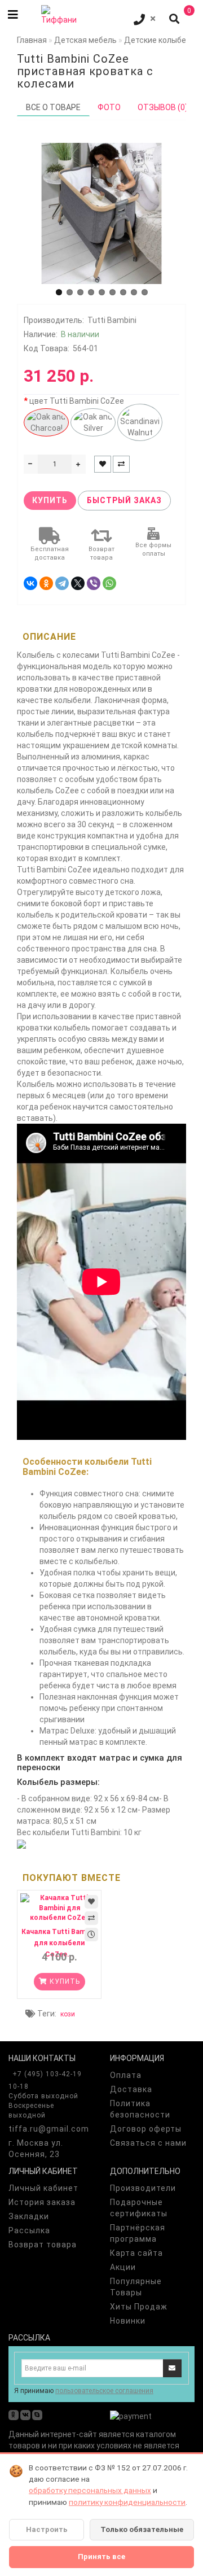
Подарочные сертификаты (139, 2208)
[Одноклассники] (46, 583)
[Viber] (94, 583)
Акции (123, 2267)
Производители (143, 2188)
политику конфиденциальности (127, 2502)
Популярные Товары (136, 2287)
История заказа (42, 2202)
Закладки (29, 2216)
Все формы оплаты (153, 550)
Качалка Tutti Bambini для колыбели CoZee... (59, 1943)
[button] (59, 292)
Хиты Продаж (139, 2307)
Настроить (47, 2529)
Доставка (131, 2089)
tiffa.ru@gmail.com (49, 2129)
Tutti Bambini (112, 320)
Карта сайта (136, 2253)
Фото (109, 107)
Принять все (101, 2557)
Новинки (128, 2321)
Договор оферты (146, 2129)
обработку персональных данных (90, 2490)
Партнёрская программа (138, 2233)
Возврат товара (101, 554)
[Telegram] (62, 583)
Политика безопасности (140, 2109)
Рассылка (29, 2230)
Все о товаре (53, 107)
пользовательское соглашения (104, 2391)
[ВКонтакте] (30, 583)
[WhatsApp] (109, 583)
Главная (32, 40)
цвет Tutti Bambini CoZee (77, 401)
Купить (50, 500)
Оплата (126, 2075)
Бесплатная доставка (50, 554)
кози (68, 2014)
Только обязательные (142, 2529)
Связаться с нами (148, 2143)
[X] (78, 583)
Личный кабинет (43, 2188)
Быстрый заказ (124, 500)
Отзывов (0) (163, 107)
